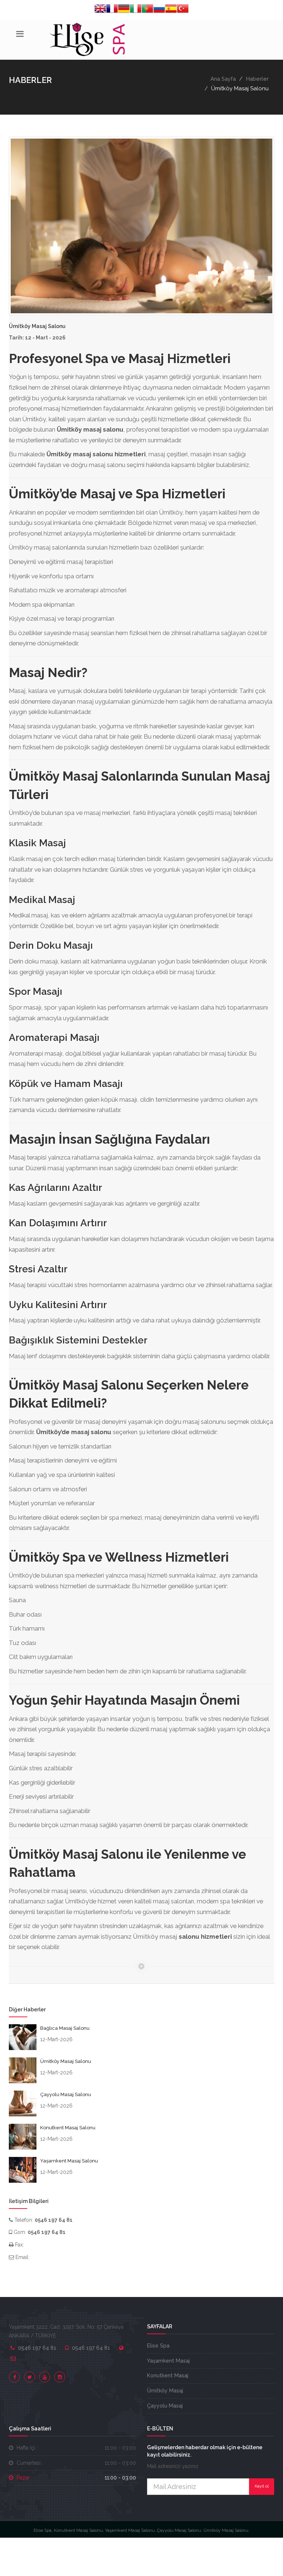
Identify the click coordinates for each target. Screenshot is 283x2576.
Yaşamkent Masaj (168, 2361)
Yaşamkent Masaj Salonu (69, 2161)
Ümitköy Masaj (165, 2391)
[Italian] (136, 10)
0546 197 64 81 (37, 2348)
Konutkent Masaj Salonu (68, 2128)
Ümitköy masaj (155, 1937)
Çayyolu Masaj (165, 2406)
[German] (124, 10)
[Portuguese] (147, 10)
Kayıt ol (262, 2486)
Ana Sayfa (223, 79)
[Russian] (159, 10)
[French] (112, 10)
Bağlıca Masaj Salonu (65, 2028)
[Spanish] (171, 10)
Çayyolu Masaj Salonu (66, 2094)
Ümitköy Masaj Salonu (66, 2061)
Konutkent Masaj (168, 2375)
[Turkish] (183, 10)
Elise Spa (158, 2346)
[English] (100, 10)
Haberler (257, 79)
